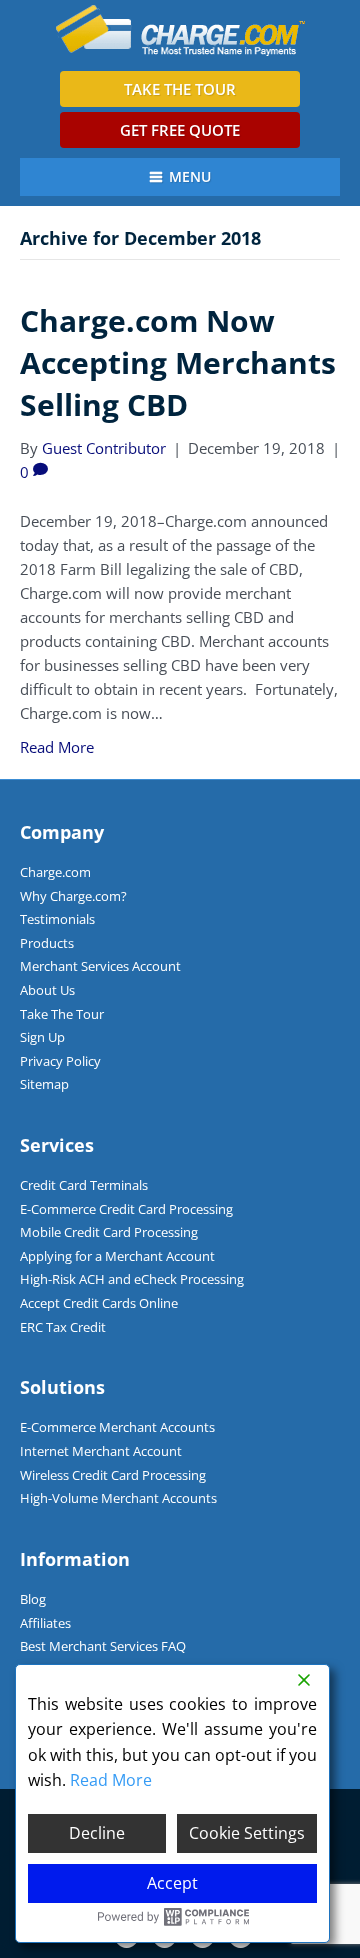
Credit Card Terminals (84, 1185)
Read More (57, 747)
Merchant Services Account (100, 966)
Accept (172, 1883)
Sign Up (42, 1037)
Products (47, 943)
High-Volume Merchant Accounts (118, 1498)
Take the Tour (180, 89)
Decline (97, 1833)
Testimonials (57, 919)
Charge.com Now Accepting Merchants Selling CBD (178, 362)
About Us (47, 990)
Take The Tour (62, 1014)
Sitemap (44, 1084)
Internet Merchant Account (101, 1451)
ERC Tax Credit (63, 1327)
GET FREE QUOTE (180, 130)
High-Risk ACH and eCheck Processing (132, 1279)
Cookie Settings (247, 1833)
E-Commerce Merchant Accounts (117, 1427)
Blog (33, 1599)
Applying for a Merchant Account (117, 1256)
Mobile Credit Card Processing (109, 1232)
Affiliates (45, 1623)
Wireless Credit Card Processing (113, 1475)
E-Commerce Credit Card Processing (126, 1209)
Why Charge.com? (73, 896)
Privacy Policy (60, 1061)
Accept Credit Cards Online (99, 1303)
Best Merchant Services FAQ (103, 1646)
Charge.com (55, 872)
